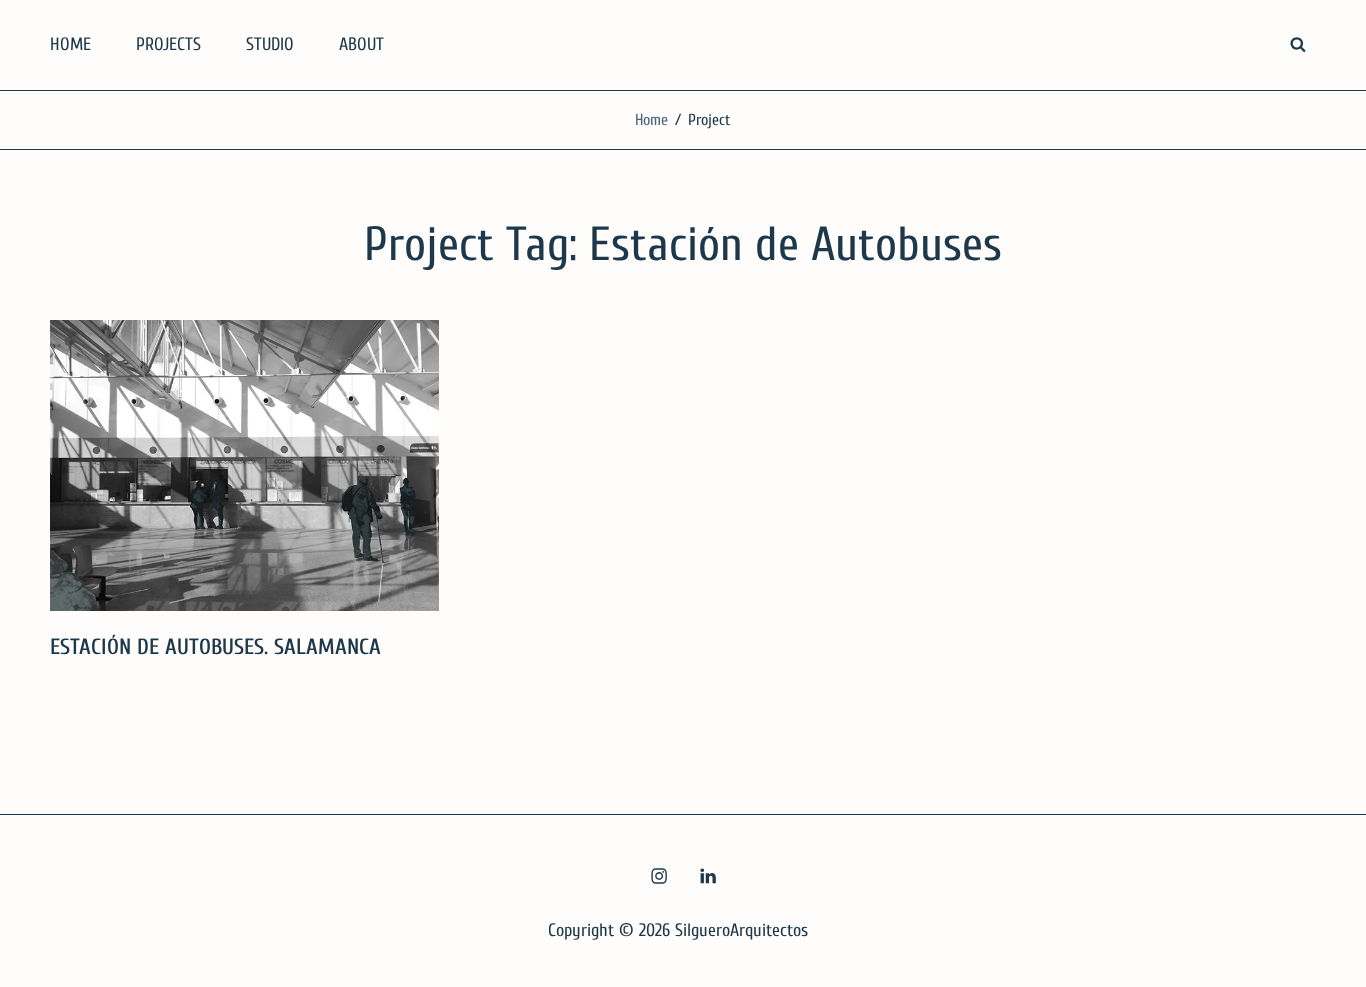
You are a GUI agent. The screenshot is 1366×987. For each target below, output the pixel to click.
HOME (70, 44)
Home (651, 120)
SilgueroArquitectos (741, 930)
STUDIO (270, 44)
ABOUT (361, 44)
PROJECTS (168, 44)
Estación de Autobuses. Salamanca (215, 647)
